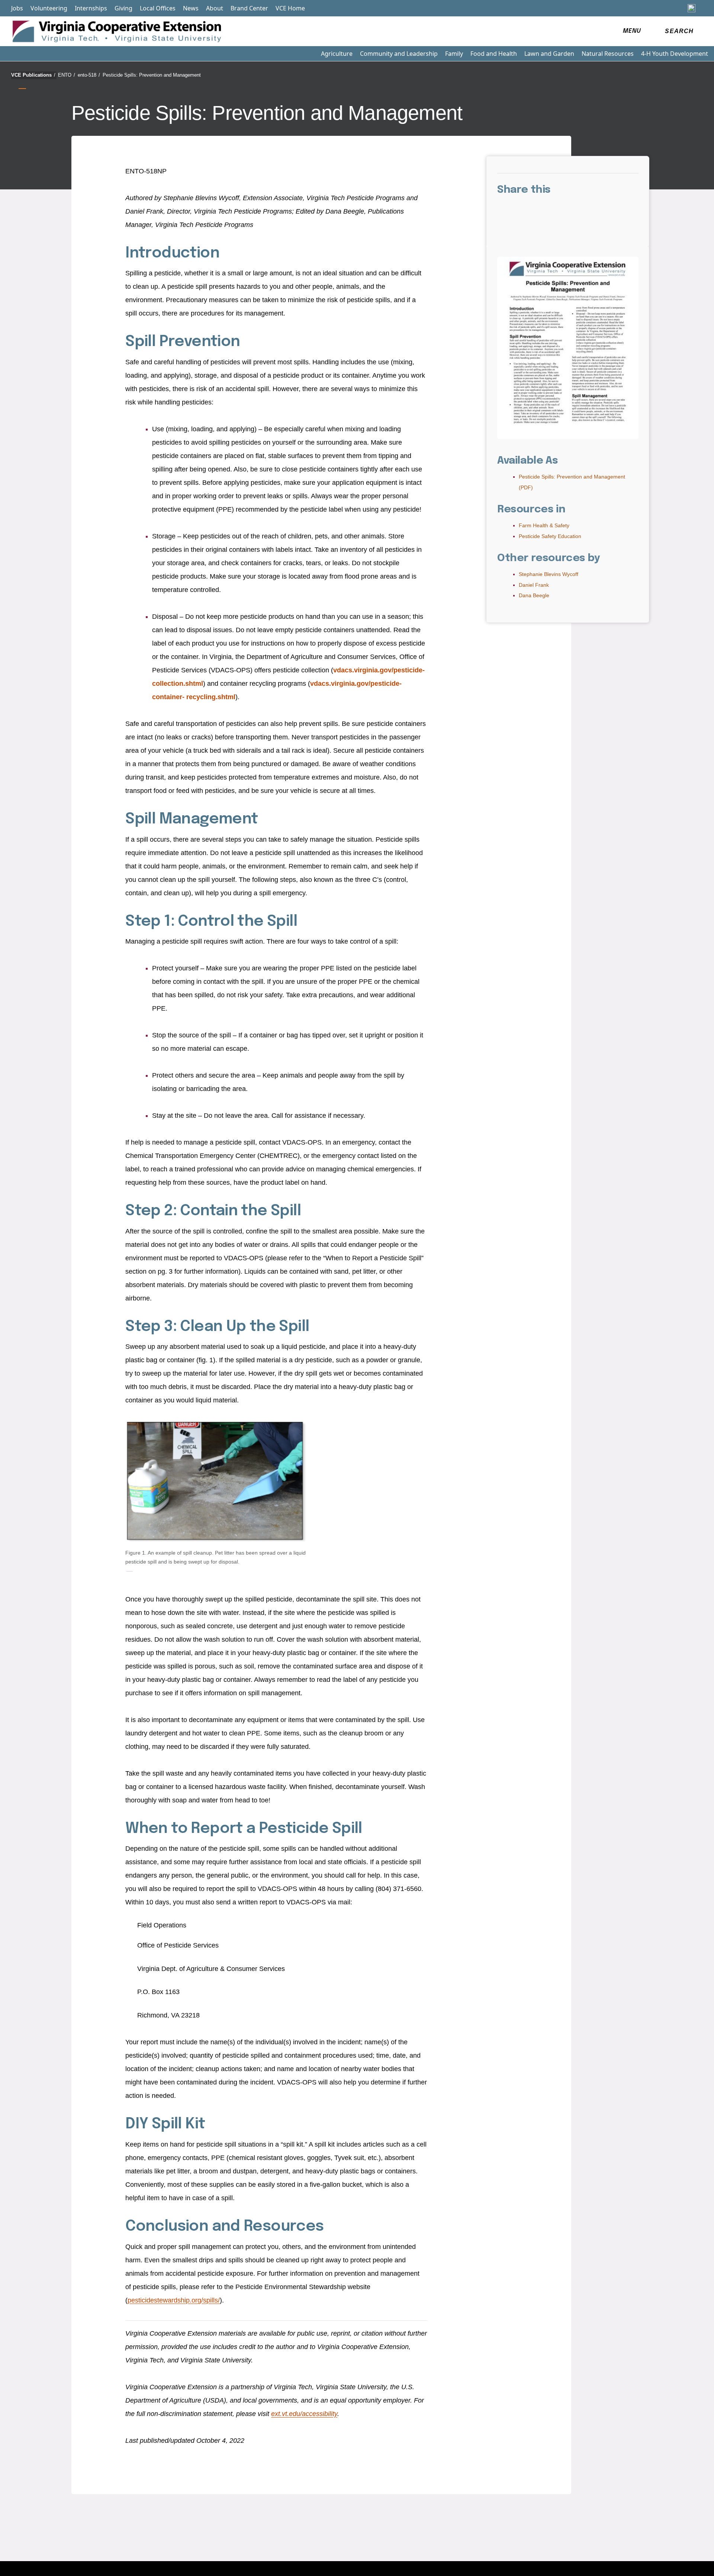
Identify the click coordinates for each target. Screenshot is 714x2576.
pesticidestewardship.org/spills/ (174, 2300)
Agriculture (337, 54)
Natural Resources (608, 54)
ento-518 (89, 75)
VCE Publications (33, 75)
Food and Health (494, 54)
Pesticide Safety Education (550, 536)
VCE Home (290, 8)
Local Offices (158, 8)
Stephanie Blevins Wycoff (549, 574)
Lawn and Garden (549, 54)
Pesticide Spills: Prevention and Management (152, 75)
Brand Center (249, 8)
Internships (91, 8)
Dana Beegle (534, 595)
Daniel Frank (534, 585)
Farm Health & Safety (544, 525)
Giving (123, 8)
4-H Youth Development (675, 54)
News (191, 8)
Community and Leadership (399, 54)
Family (454, 54)
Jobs (17, 8)
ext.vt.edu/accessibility (304, 2414)
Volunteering (49, 8)
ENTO (67, 75)
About (215, 8)
